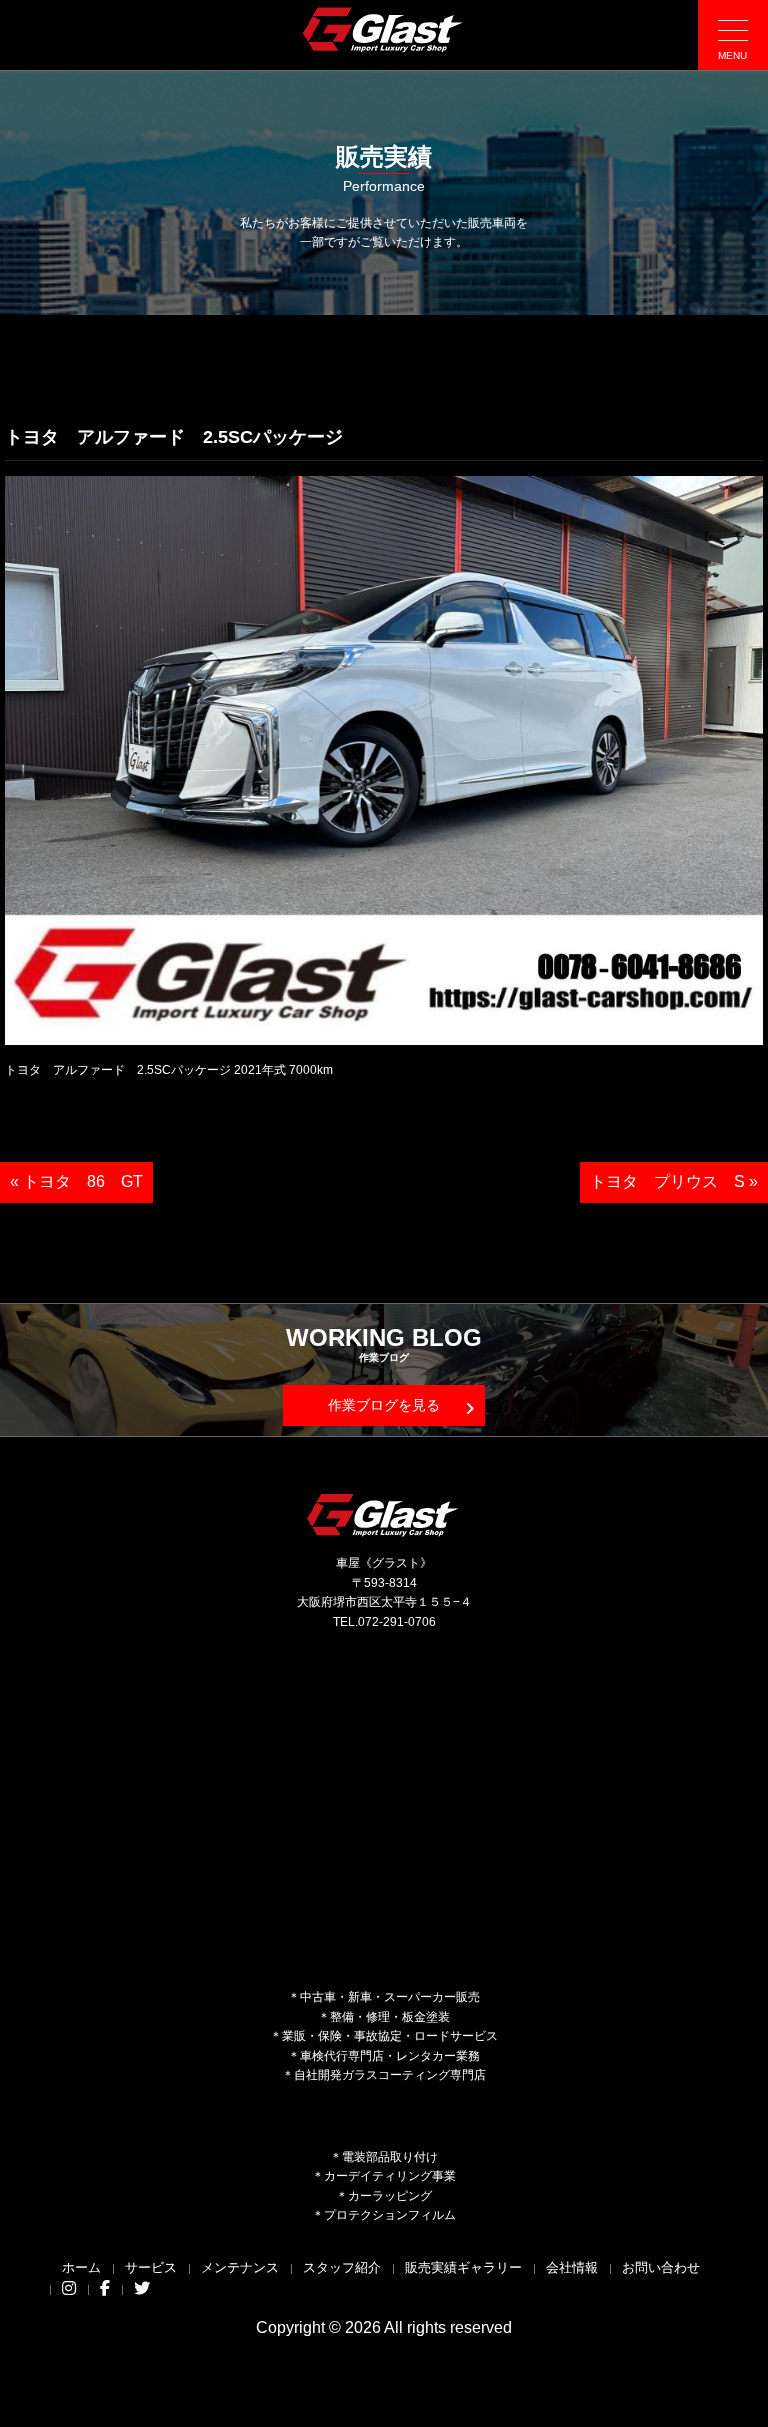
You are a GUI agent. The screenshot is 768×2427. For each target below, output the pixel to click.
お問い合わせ (661, 2267)
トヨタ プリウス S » (674, 1181)
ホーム (81, 2267)
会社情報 (572, 2267)
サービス (151, 2267)
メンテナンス (240, 2267)
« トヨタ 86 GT (76, 1181)
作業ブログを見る (384, 1405)
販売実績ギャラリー (463, 2267)
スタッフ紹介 (342, 2267)
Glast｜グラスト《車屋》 (384, 29)
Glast (384, 1514)
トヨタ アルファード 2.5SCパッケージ (174, 437)
